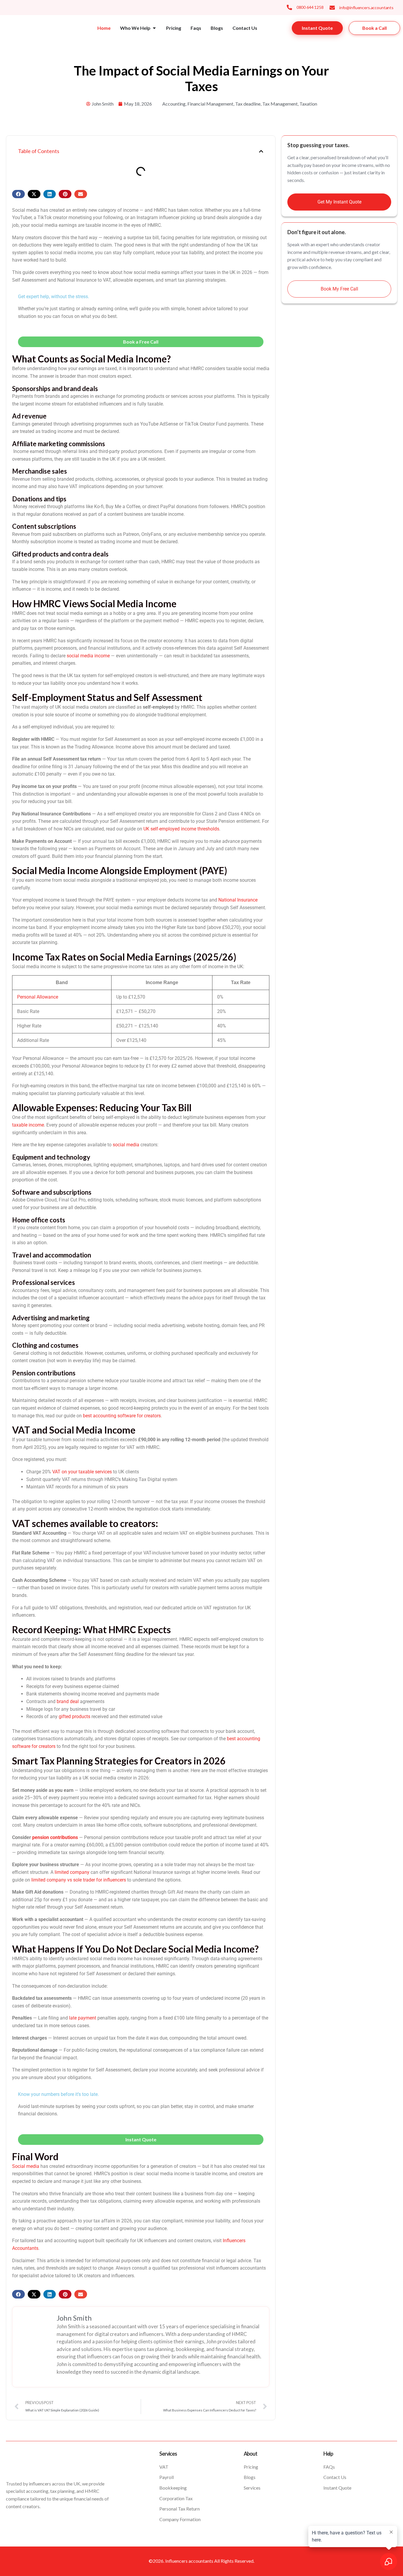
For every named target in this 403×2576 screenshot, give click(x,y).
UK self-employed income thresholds (181, 829)
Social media (26, 2166)
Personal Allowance (38, 997)
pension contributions (55, 1837)
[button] (261, 151)
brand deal (68, 1701)
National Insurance (238, 900)
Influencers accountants (189, 2561)
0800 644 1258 (310, 7)
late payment (83, 2018)
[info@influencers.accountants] (332, 8)
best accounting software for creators (122, 1416)
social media (126, 1145)
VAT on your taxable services (82, 1472)
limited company (72, 1872)
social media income (88, 656)
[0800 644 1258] (289, 7)
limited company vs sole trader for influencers (79, 1880)
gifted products (74, 1716)
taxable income (28, 1125)
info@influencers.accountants (366, 8)
